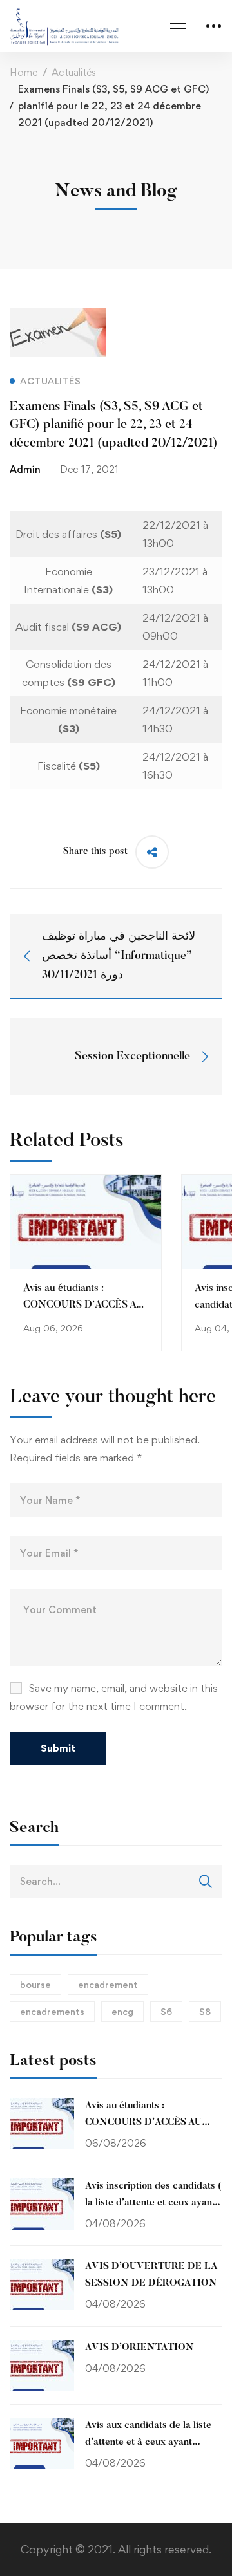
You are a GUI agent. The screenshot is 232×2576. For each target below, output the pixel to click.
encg (122, 2011)
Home (24, 72)
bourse (35, 1984)
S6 (166, 2011)
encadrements (52, 2011)
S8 (205, 2011)
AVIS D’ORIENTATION (140, 2348)
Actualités (74, 72)
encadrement (108, 1984)
